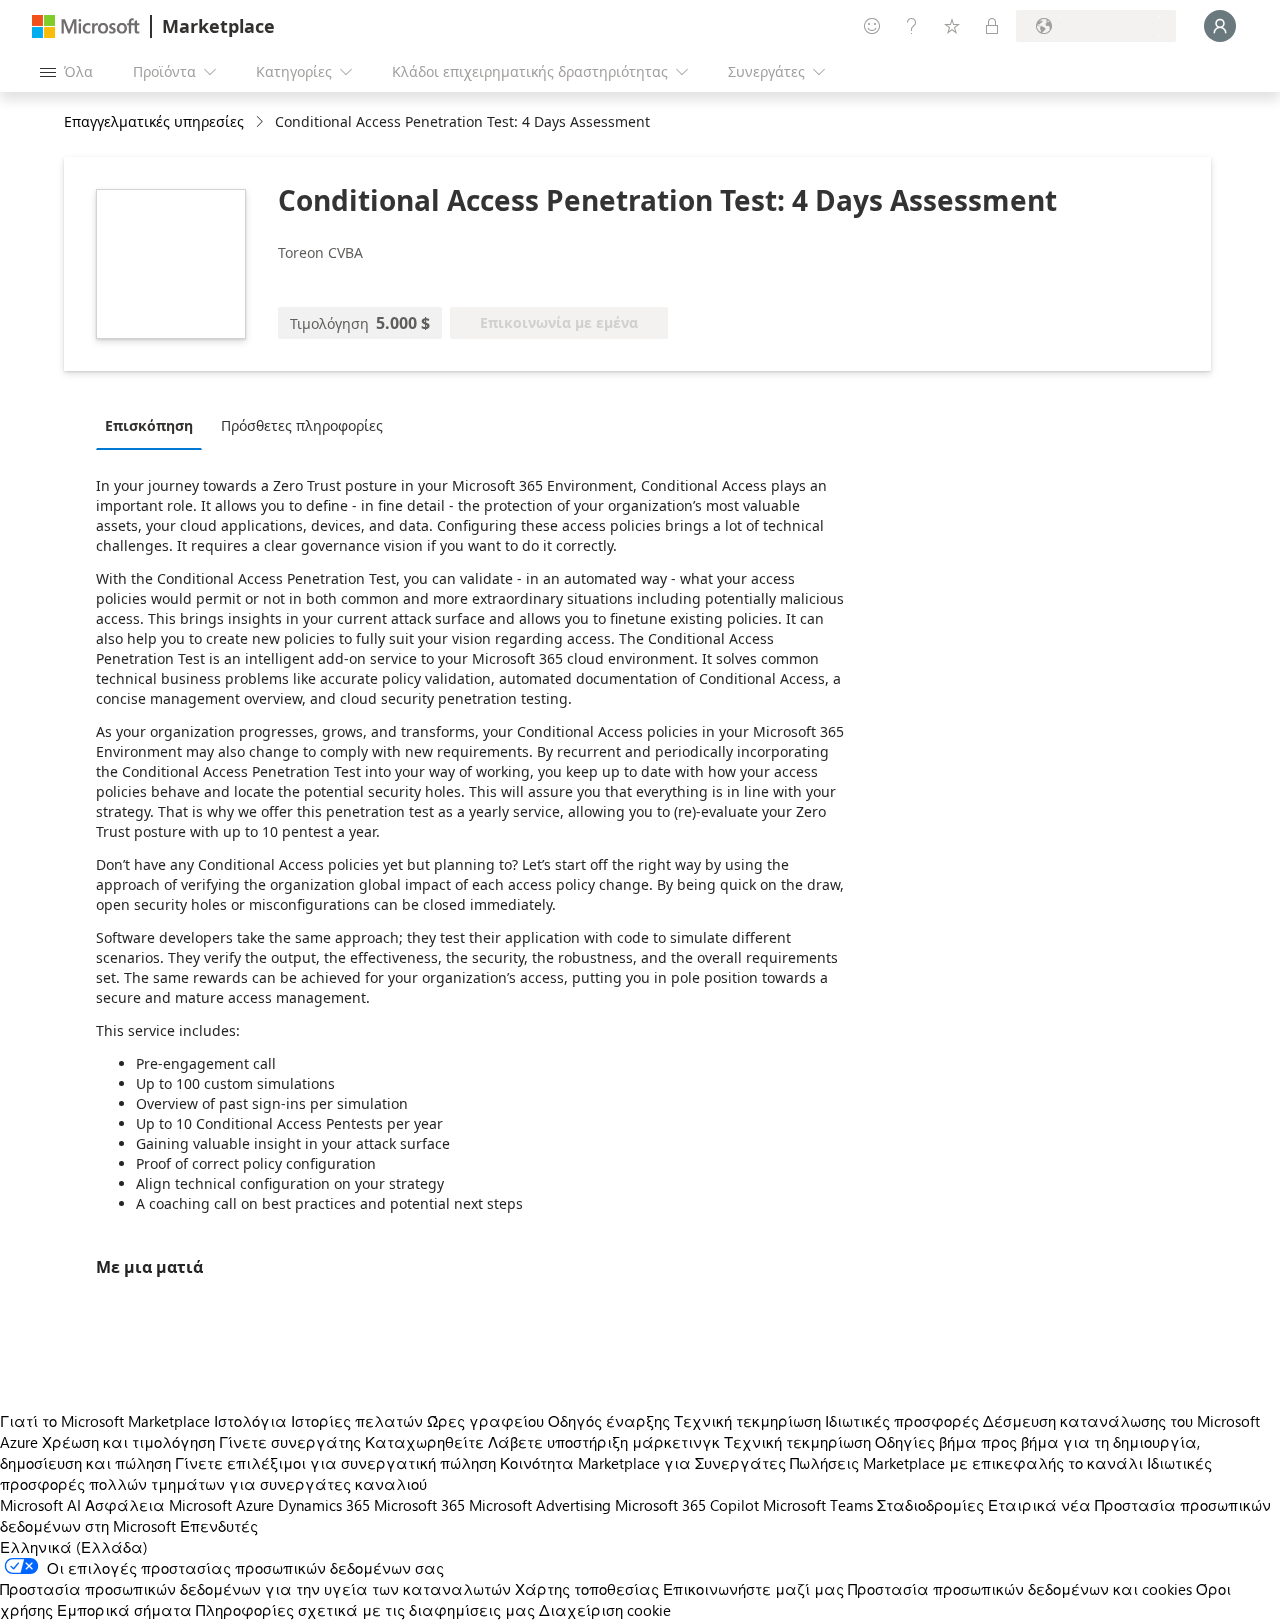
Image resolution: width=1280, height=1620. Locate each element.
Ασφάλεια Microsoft (158, 1505)
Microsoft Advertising (540, 1505)
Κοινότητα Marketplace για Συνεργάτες (643, 1463)
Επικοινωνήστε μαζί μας (753, 1589)
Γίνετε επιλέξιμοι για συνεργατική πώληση (335, 1463)
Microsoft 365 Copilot (687, 1505)
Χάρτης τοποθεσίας (587, 1589)
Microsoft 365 (419, 1505)
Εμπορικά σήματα (124, 1610)
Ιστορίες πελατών (357, 1421)
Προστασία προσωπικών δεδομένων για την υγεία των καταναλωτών (255, 1589)
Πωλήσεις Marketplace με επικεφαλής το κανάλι (966, 1463)
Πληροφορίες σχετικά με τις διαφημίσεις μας (365, 1610)
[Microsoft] (86, 26)
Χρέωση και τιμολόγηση (128, 1442)
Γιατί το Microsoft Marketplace (105, 1421)
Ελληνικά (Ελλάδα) (74, 1547)
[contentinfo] (261, 122)
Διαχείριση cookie (605, 1610)
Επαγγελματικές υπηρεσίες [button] (154, 121)
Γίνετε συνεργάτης (290, 1442)
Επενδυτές (219, 1526)
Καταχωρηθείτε (424, 1442)
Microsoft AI (40, 1505)
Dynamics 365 (324, 1505)
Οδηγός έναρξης (609, 1421)
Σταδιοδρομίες (930, 1505)
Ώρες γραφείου (485, 1421)
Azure (255, 1505)
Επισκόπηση (149, 425)
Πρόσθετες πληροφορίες (302, 425)
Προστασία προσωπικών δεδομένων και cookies (1020, 1589)
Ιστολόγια (250, 1421)
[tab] (154, 425)
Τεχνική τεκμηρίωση (747, 1421)
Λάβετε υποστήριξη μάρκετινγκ (604, 1442)
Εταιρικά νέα (1039, 1505)
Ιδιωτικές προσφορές (902, 1421)
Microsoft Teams (818, 1505)
